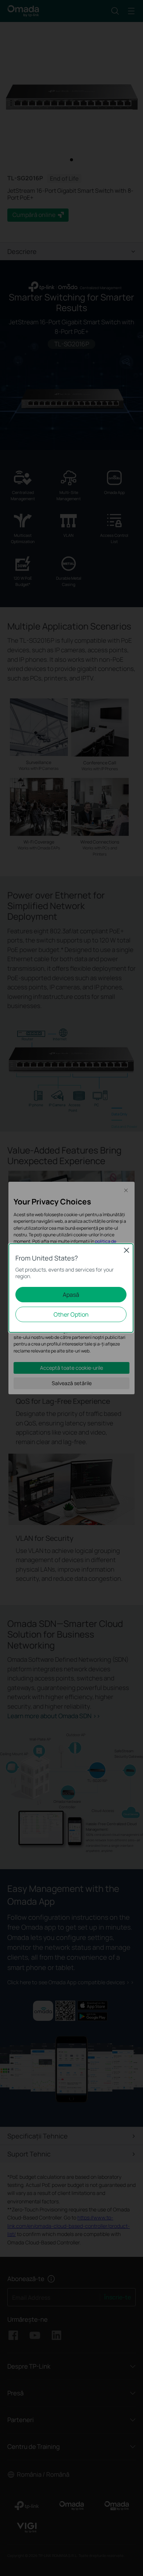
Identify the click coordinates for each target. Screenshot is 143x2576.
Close (126, 1250)
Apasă (71, 1295)
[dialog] (71, 1288)
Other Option (71, 1314)
